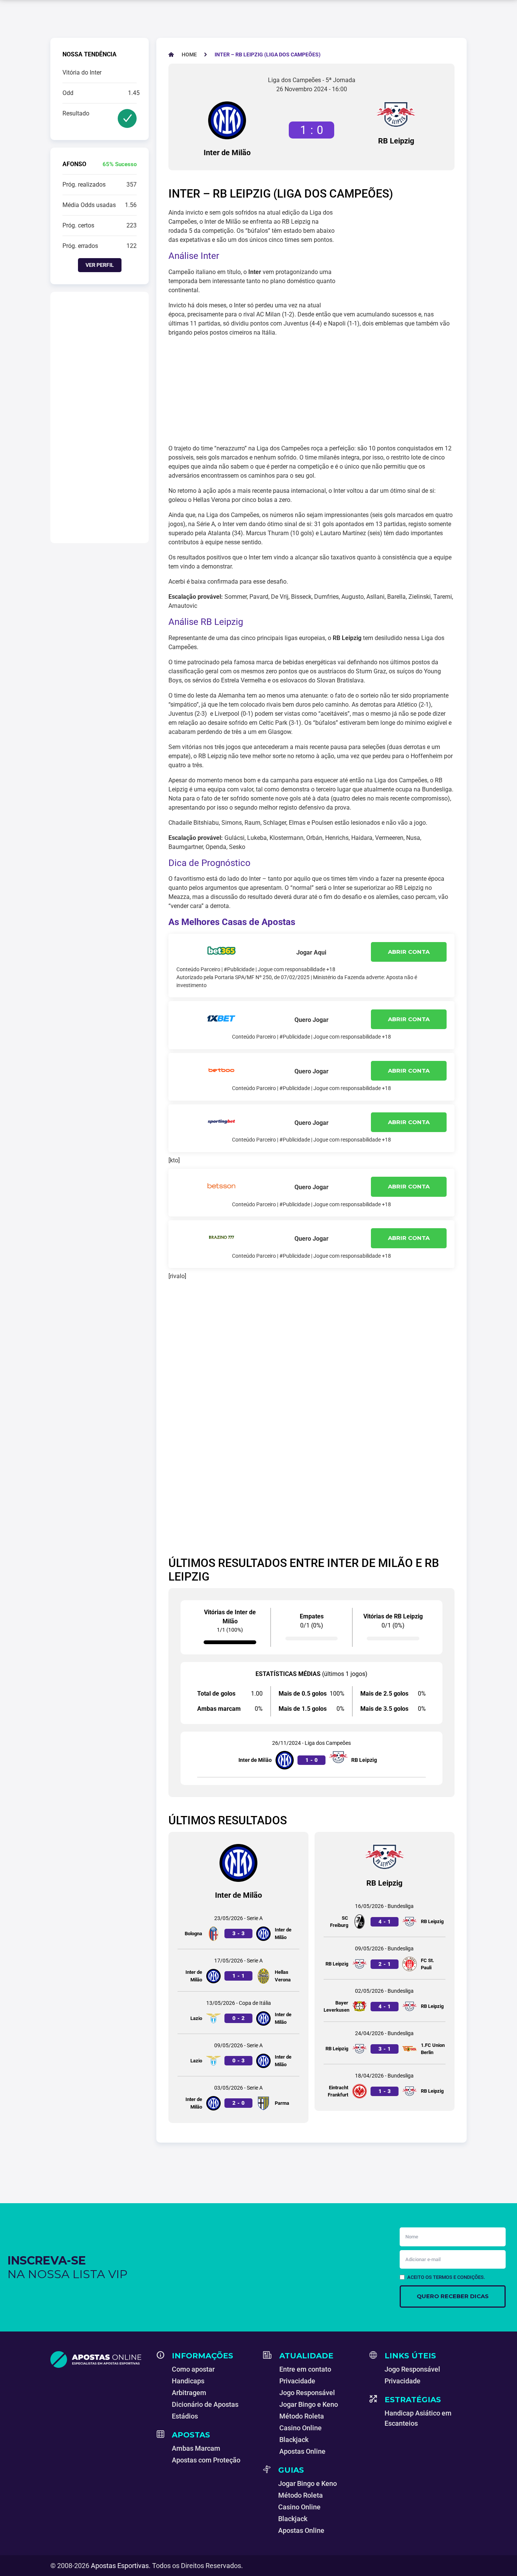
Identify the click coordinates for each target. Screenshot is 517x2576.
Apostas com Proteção (206, 2460)
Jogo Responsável (307, 2393)
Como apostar (193, 2369)
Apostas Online (302, 2451)
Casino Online (301, 2428)
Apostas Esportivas (120, 2566)
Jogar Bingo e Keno (309, 2404)
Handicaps (188, 2381)
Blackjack (294, 2440)
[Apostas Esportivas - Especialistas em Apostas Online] (99, 2360)
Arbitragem (189, 2393)
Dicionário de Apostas (205, 2404)
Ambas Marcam (196, 2448)
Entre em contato (305, 2369)
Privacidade (297, 2381)
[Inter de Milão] (227, 120)
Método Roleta (302, 2416)
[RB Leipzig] (396, 114)
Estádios (185, 2416)
